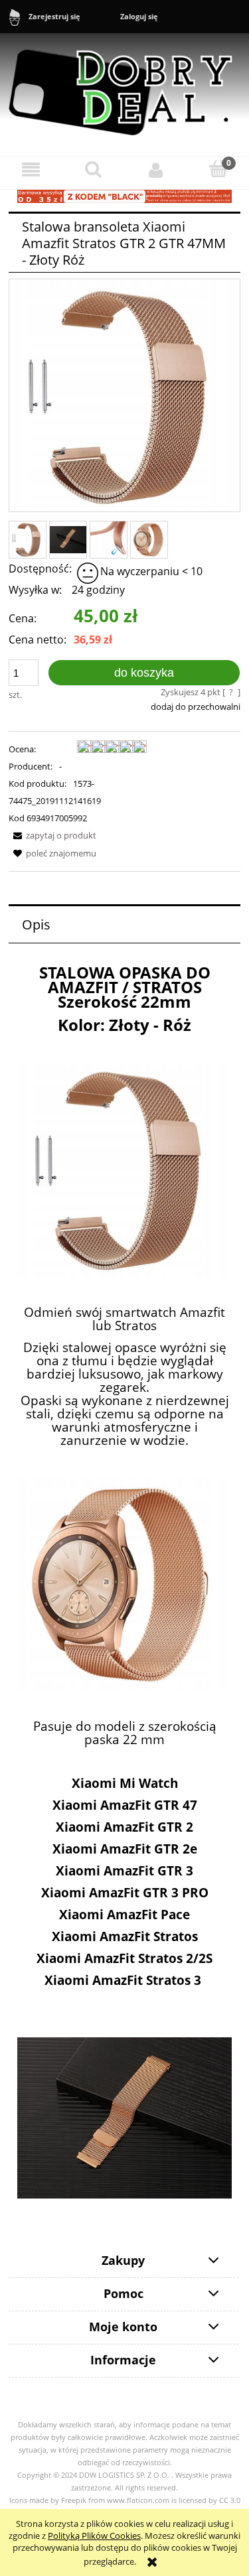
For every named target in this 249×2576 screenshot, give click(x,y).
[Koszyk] (218, 169)
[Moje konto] (156, 169)
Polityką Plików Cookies (94, 2536)
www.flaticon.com (138, 2500)
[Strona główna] (124, 86)
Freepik (74, 2500)
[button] (31, 169)
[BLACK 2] (124, 196)
